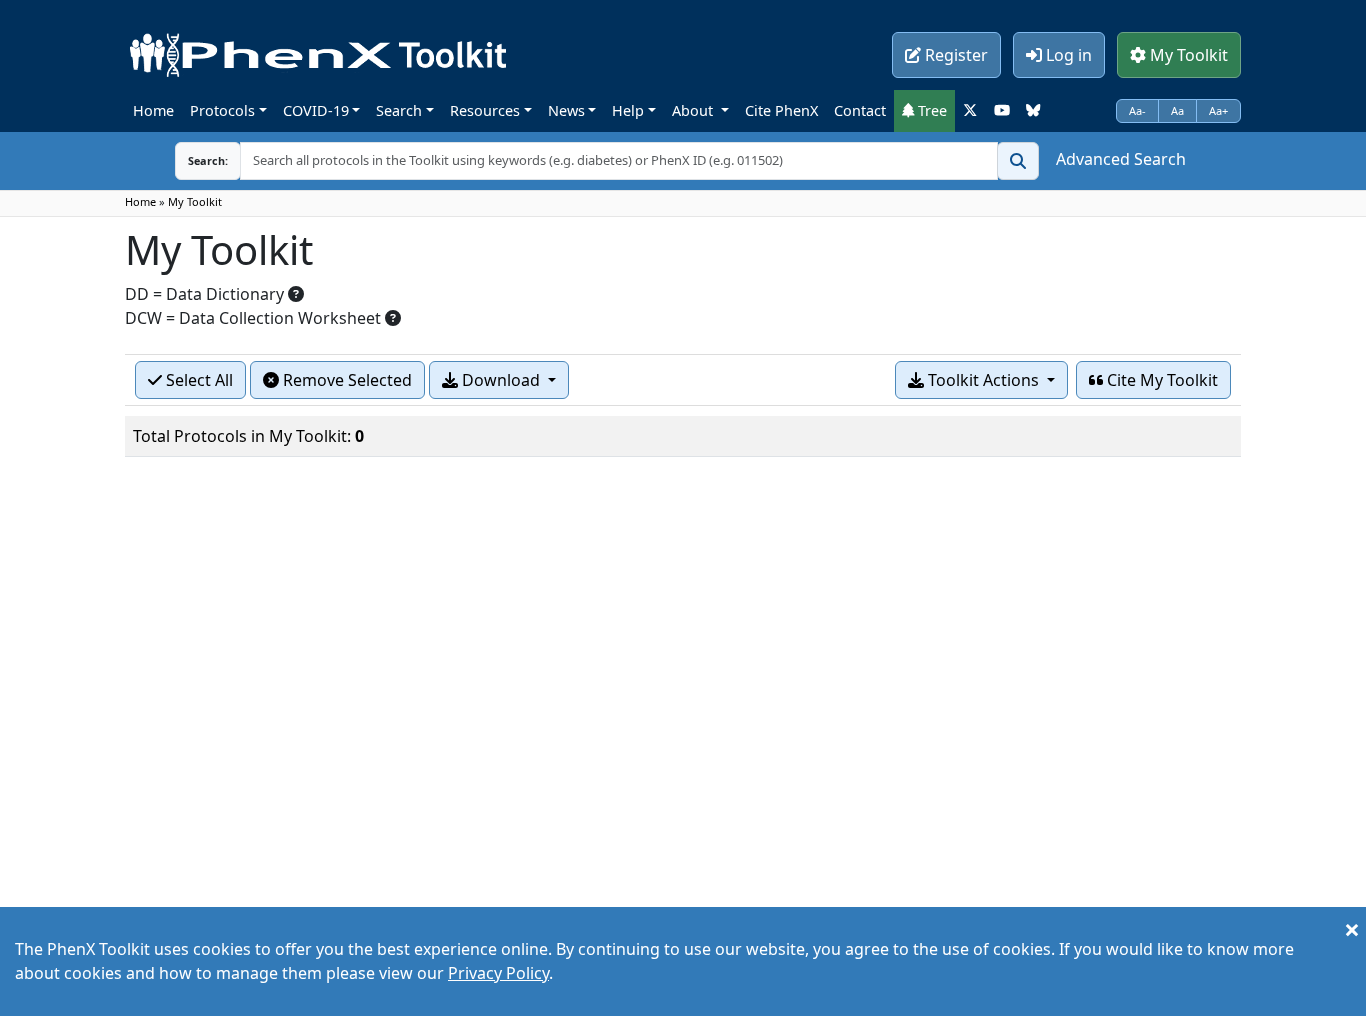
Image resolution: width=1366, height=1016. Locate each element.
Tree (930, 110)
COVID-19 (316, 110)
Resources (485, 110)
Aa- (1137, 110)
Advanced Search (1121, 159)
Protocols (222, 110)
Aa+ (1218, 110)
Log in (1067, 55)
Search (399, 110)
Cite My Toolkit (1160, 380)
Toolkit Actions (983, 380)
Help (628, 110)
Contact (860, 110)
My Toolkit (1187, 55)
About (694, 110)
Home (153, 110)
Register (954, 55)
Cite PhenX (781, 110)
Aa (1177, 110)
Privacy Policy (498, 973)
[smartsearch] (1018, 161)
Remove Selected (345, 380)
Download (501, 380)
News (566, 110)
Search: (208, 160)
